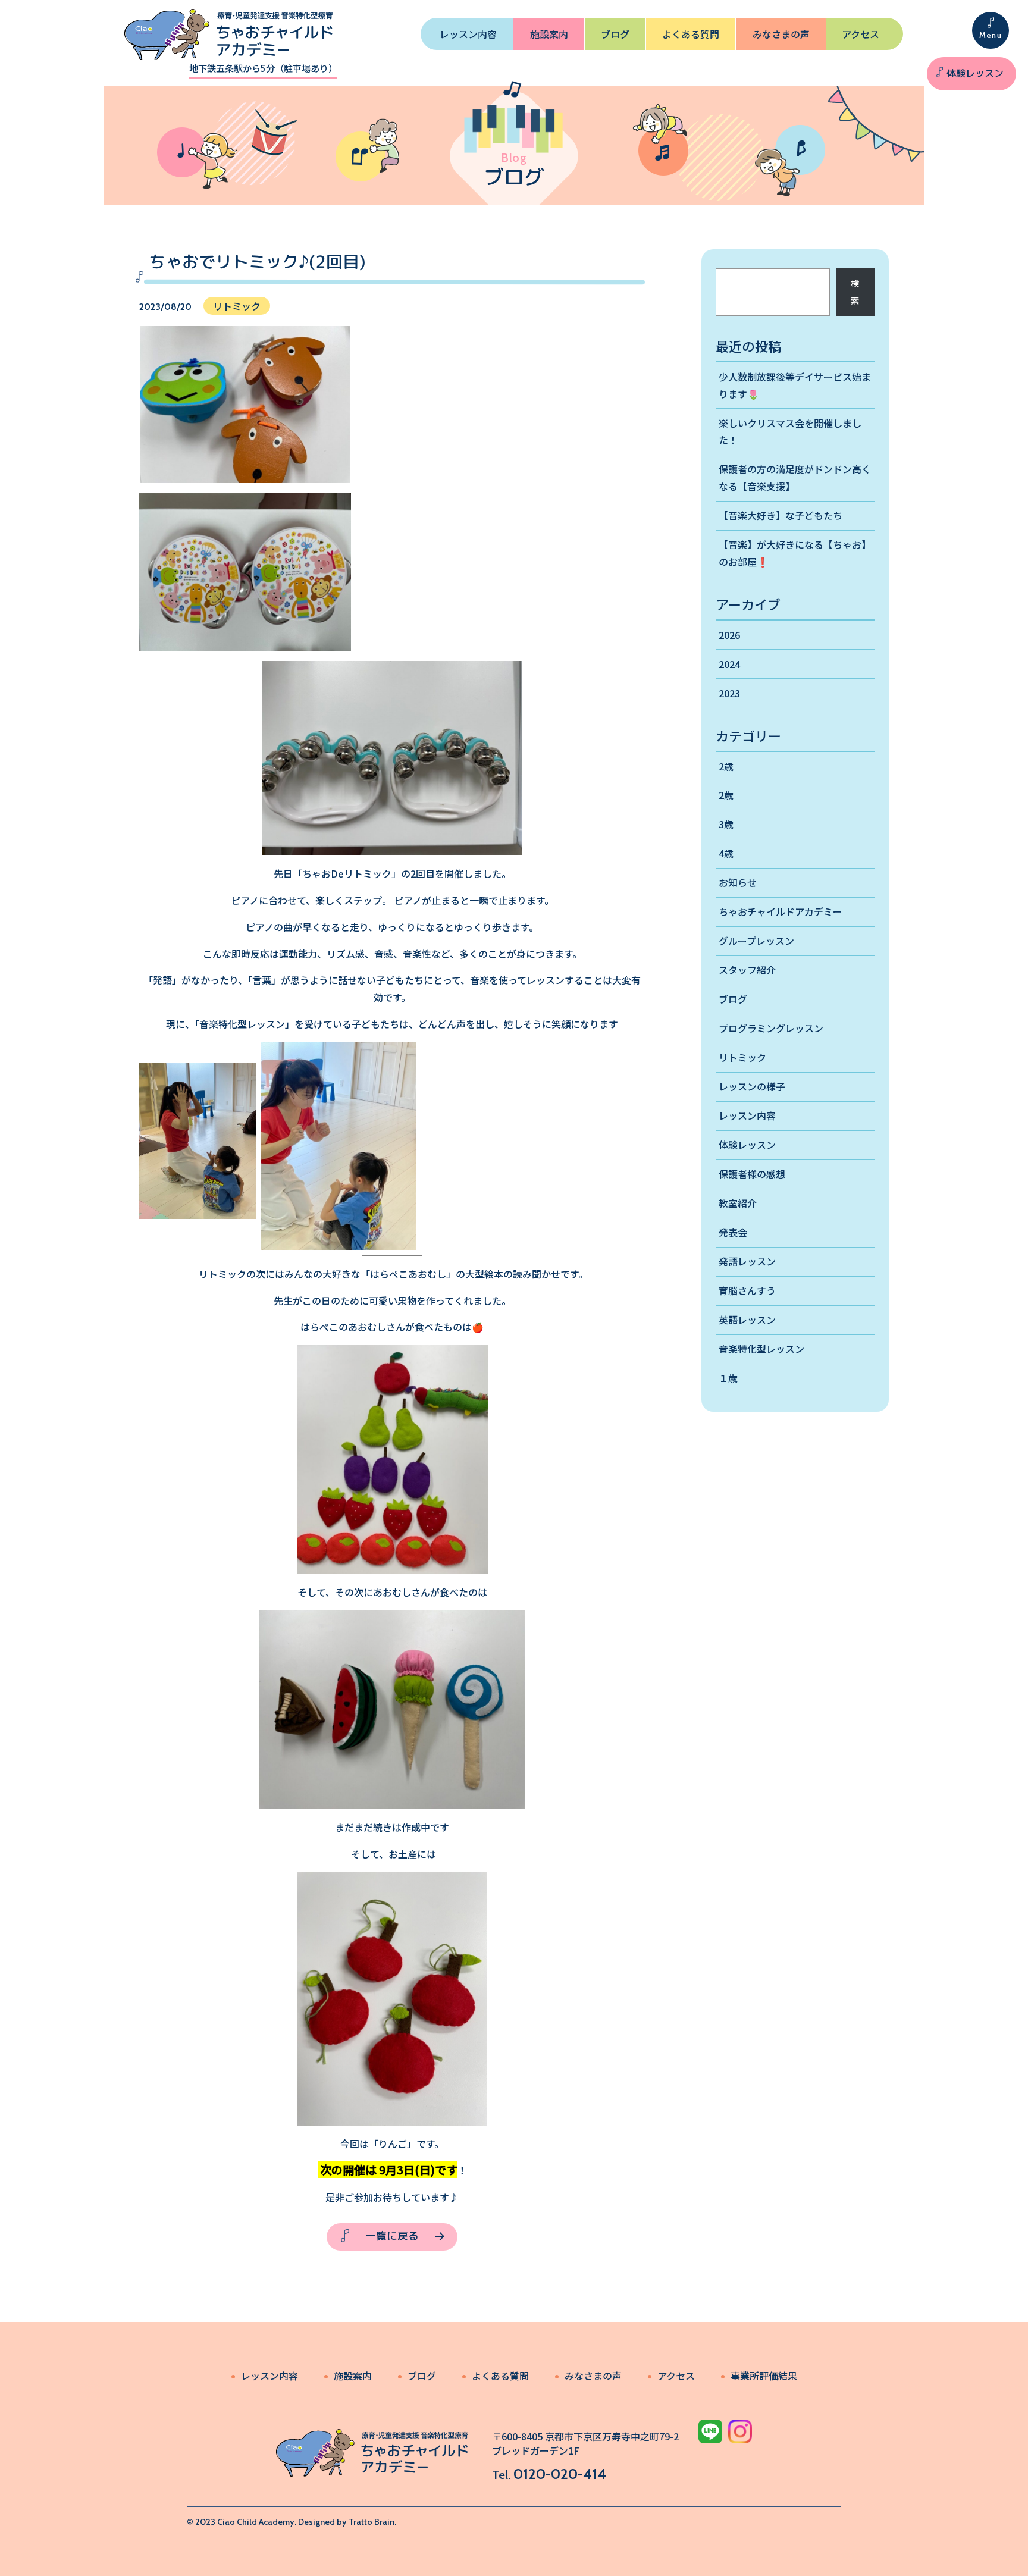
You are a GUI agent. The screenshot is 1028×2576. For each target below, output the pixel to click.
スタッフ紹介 (747, 970)
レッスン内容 (468, 34)
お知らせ (738, 882)
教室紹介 (738, 1203)
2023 (729, 693)
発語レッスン (747, 1261)
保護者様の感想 (752, 1174)
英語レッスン (747, 1320)
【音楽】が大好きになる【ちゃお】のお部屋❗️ (795, 553)
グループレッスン (756, 941)
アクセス (861, 34)
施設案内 (549, 34)
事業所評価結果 (764, 2376)
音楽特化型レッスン (761, 1349)
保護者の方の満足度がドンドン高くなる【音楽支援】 (795, 477)
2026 (729, 635)
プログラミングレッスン (771, 1028)
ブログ (615, 34)
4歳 (726, 853)
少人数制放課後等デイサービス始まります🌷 (795, 385)
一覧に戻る (392, 2236)
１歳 (728, 1378)
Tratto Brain (372, 2522)
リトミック (742, 1057)
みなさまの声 (781, 34)
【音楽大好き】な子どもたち (781, 515)
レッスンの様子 (752, 1086)
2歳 (726, 766)
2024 (729, 664)
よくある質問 (691, 34)
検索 (855, 292)
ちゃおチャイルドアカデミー (781, 911)
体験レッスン (975, 73)
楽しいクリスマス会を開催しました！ (790, 432)
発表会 (733, 1232)
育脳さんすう (747, 1290)
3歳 (726, 824)
